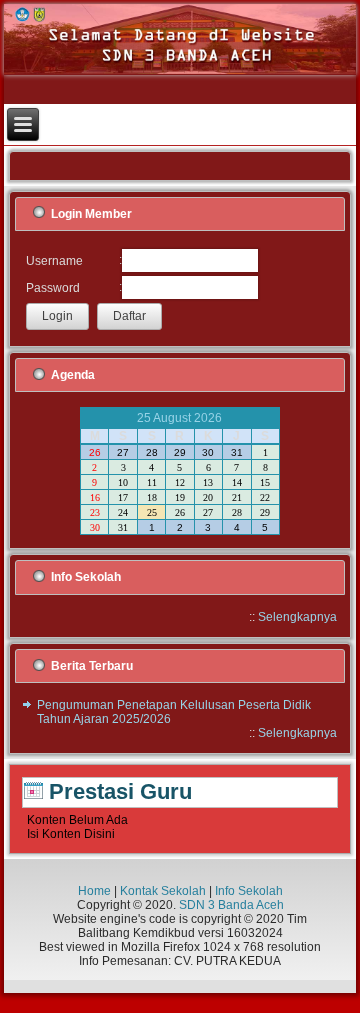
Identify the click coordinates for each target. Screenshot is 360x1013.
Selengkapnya (297, 617)
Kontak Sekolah (163, 891)
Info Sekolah (249, 891)
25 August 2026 (179, 418)
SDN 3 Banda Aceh (231, 905)
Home (94, 891)
